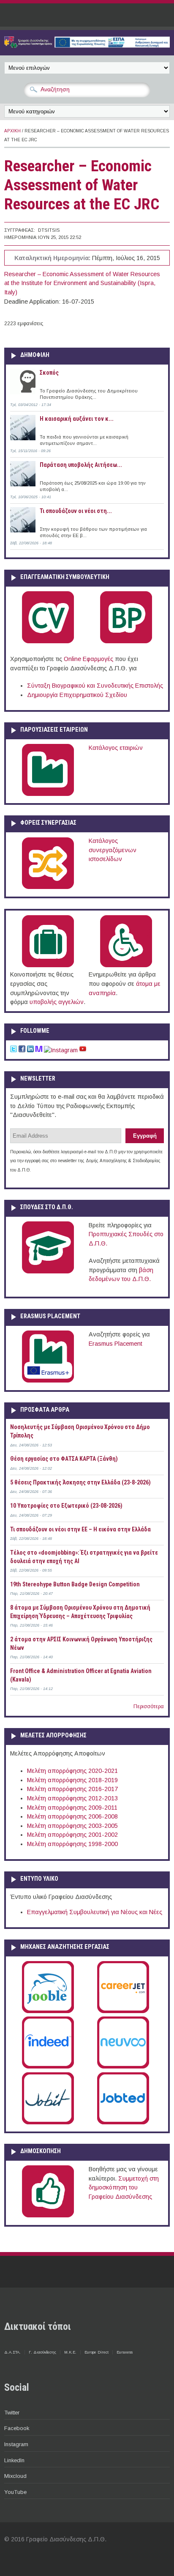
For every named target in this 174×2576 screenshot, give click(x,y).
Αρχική (12, 131)
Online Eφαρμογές (88, 659)
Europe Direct (97, 2352)
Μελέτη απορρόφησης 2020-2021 (72, 1771)
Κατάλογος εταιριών (116, 748)
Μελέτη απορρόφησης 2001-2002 (72, 1835)
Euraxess (125, 2352)
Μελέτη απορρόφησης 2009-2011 (72, 1808)
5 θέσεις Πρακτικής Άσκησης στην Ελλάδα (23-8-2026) (80, 1482)
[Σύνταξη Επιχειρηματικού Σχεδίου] (126, 642)
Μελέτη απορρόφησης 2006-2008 (72, 1816)
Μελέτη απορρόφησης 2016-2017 (72, 1789)
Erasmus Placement (116, 1344)
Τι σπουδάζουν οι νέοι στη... (76, 511)
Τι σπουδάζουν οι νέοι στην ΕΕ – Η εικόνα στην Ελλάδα (80, 1529)
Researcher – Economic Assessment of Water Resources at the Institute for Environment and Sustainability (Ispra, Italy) (82, 283)
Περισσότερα (149, 1706)
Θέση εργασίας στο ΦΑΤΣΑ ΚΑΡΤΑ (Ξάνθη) (64, 1459)
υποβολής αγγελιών (57, 1002)
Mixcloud (15, 2476)
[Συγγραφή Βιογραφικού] (48, 642)
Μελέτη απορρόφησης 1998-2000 (72, 1844)
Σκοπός (49, 373)
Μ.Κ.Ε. (70, 2352)
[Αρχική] (87, 46)
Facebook (17, 2428)
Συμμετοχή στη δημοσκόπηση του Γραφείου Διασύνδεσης (124, 2188)
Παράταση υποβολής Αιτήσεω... (81, 465)
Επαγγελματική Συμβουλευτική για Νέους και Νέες (95, 1912)
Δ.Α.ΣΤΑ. (12, 2352)
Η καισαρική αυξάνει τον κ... (77, 419)
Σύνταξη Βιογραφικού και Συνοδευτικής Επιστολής (95, 686)
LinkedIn (14, 2460)
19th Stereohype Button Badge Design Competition (75, 1584)
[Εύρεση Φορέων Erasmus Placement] (48, 1381)
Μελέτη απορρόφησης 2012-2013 (72, 1798)
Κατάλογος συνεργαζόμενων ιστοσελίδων (113, 850)
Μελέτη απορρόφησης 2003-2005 (72, 1826)
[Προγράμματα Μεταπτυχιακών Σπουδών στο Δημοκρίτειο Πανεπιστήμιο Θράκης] (48, 1272)
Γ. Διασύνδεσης (42, 2352)
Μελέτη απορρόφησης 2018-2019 (72, 1780)
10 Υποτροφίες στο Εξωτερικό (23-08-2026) (66, 1506)
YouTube (15, 2492)
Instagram (16, 2444)
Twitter (12, 2413)
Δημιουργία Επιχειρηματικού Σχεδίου (77, 695)
